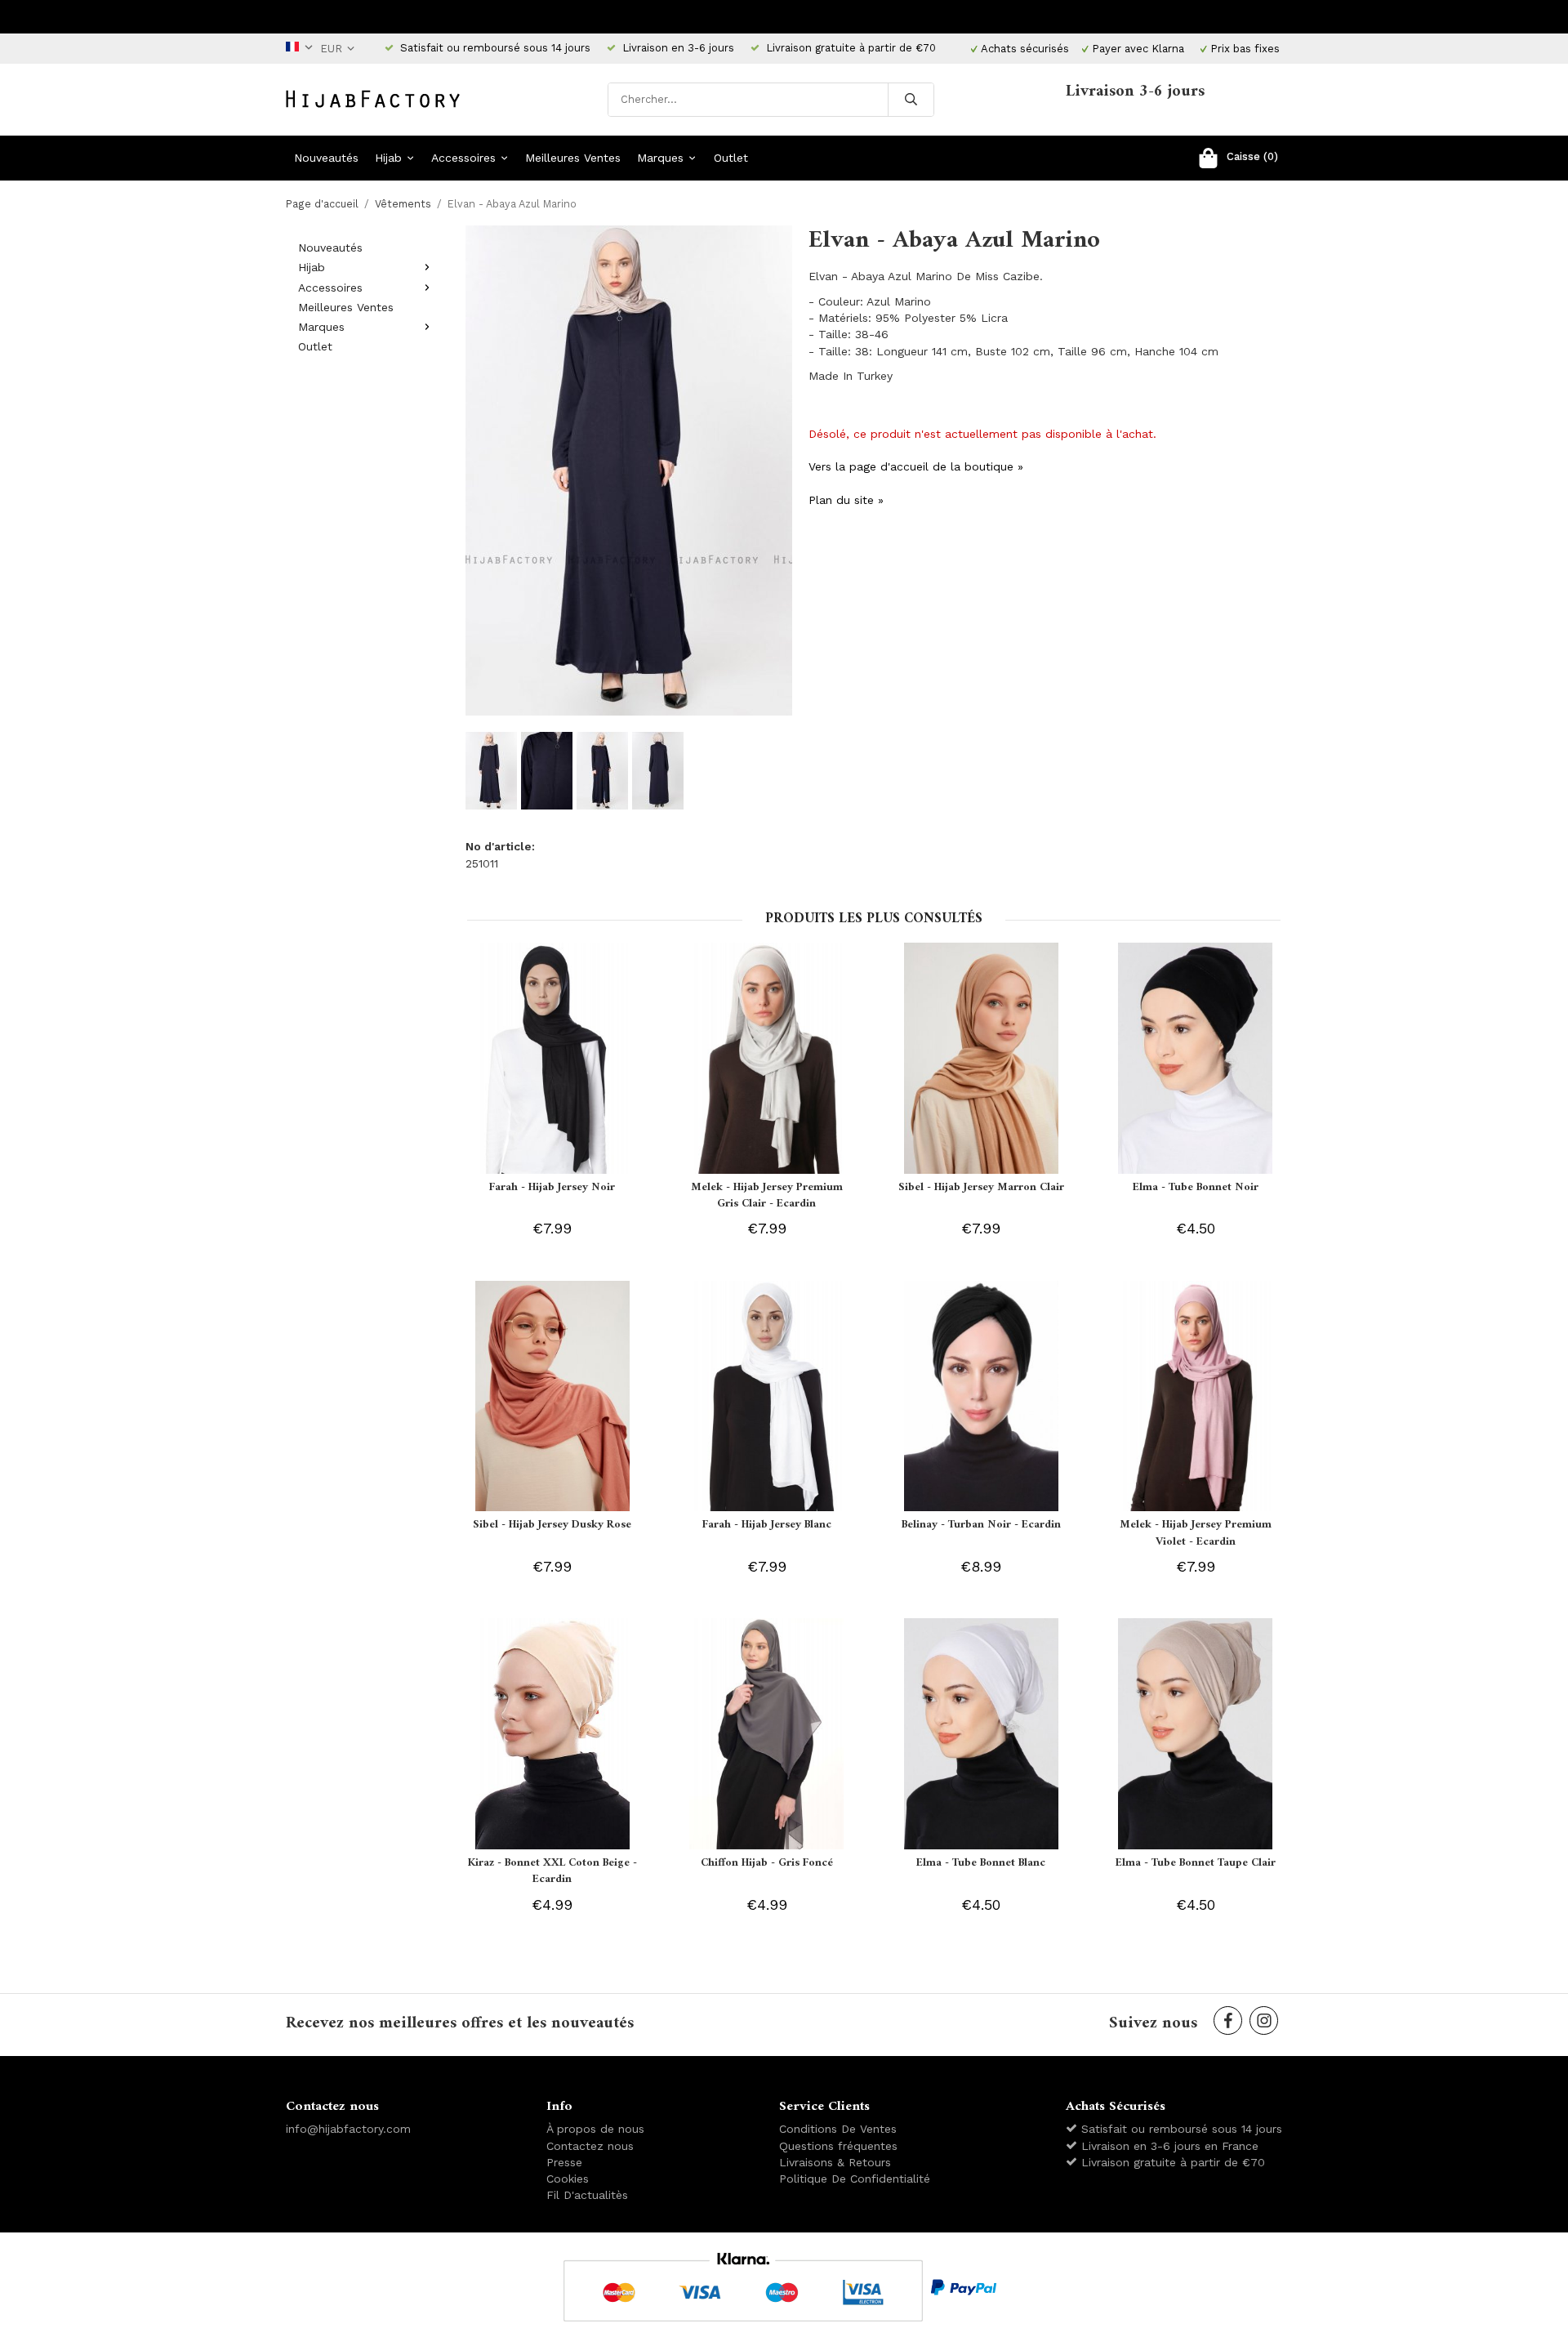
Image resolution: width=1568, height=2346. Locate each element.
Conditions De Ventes (838, 2129)
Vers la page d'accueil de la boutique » (916, 466)
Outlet (731, 158)
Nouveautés (326, 158)
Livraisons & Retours (835, 2162)
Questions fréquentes (838, 2146)
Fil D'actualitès (587, 2195)
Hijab (388, 158)
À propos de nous (595, 2129)
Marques (660, 158)
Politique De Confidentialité (855, 2179)
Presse (564, 2162)
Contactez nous (590, 2146)
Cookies (568, 2179)
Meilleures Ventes (573, 158)
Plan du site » (846, 500)
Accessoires (463, 158)
